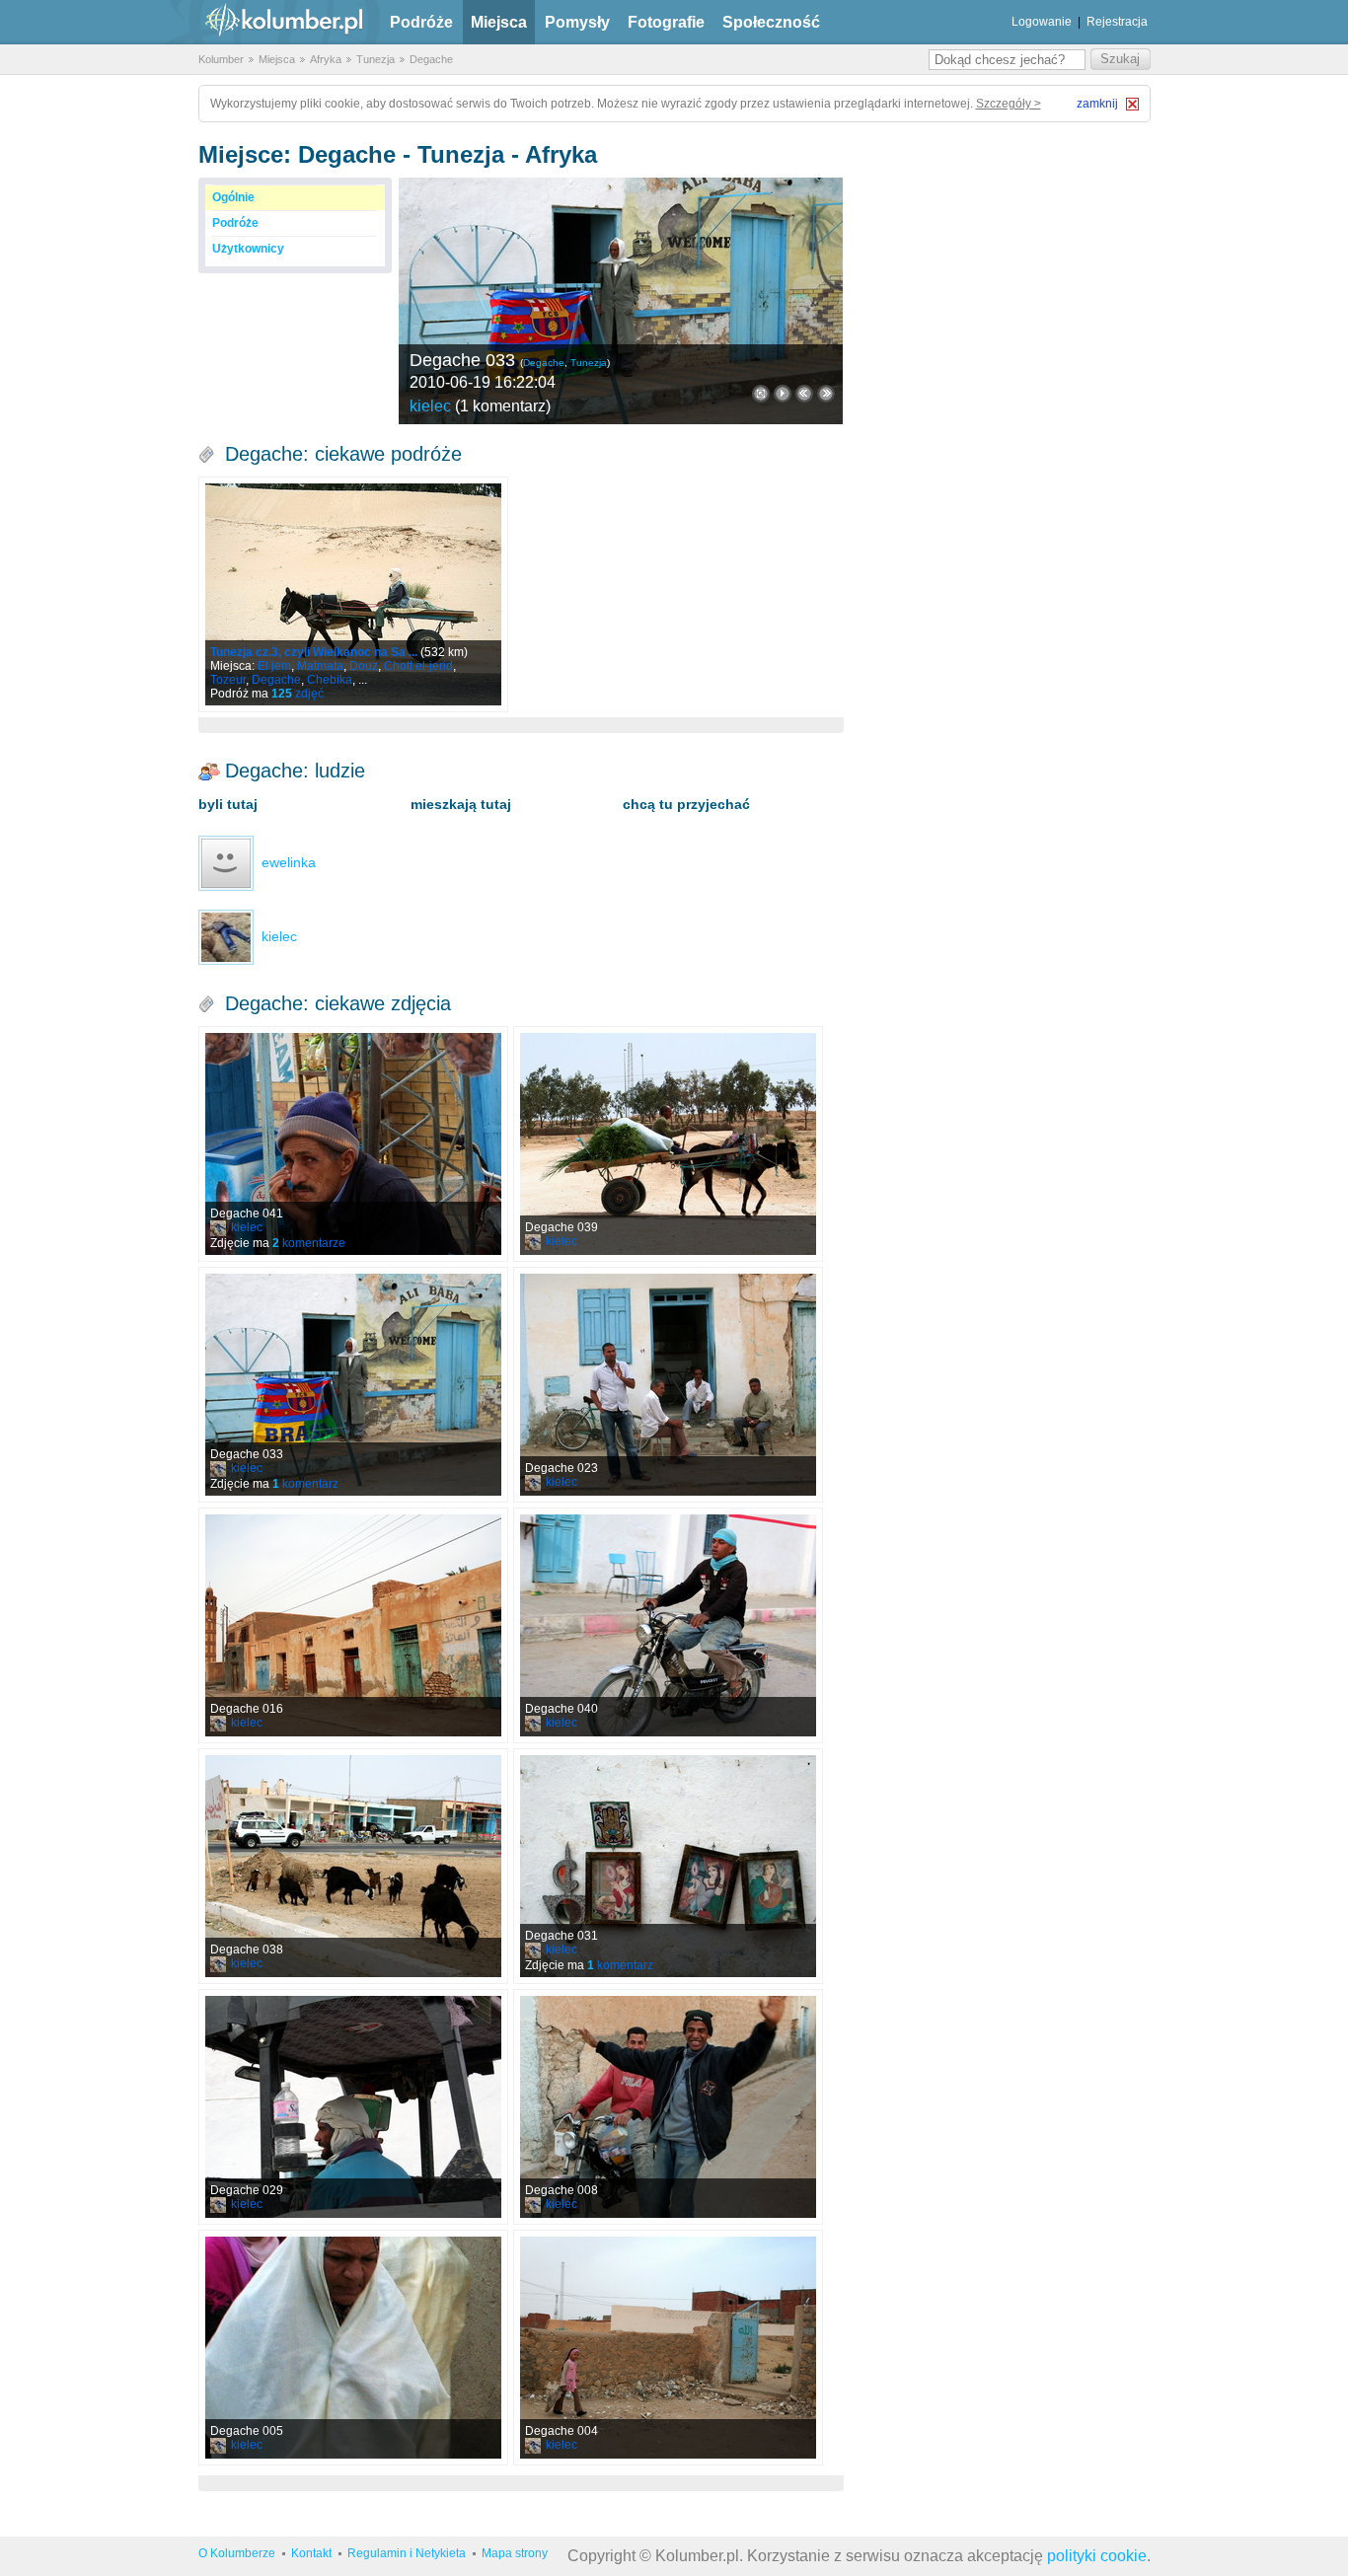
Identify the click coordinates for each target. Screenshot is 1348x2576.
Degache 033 (462, 360)
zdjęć (298, 694)
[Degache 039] (668, 1144)
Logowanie (1042, 22)
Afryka (326, 59)
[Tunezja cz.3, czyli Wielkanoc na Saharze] (353, 594)
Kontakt (311, 2553)
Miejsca (499, 22)
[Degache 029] (353, 2107)
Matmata (320, 666)
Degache (431, 59)
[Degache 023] (668, 1385)
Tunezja (375, 59)
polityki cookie (1097, 2556)
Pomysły (577, 22)
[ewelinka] (226, 862)
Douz (364, 666)
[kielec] (226, 936)
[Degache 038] (353, 1866)
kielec (430, 406)
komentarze (309, 1243)
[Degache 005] (353, 2348)
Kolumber (221, 59)
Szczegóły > (1009, 104)
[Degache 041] (353, 1144)
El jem (274, 666)
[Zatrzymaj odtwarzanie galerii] (783, 394)
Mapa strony (515, 2553)
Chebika (330, 680)
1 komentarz (503, 406)
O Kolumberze (237, 2553)
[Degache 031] (668, 1866)
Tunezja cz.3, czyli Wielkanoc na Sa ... (314, 652)
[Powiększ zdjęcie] (761, 394)
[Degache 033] (621, 301)
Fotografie (666, 22)
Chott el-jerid (418, 666)
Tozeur (228, 680)
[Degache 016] (353, 1625)
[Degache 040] (668, 1625)
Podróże (421, 22)
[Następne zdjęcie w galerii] (804, 394)
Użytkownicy (248, 249)
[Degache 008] (668, 2107)
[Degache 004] (668, 2348)
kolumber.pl (267, 22)
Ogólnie (233, 197)
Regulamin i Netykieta (407, 2553)
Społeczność (771, 22)
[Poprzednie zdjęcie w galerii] (826, 394)
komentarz (305, 1484)
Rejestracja (1117, 22)
